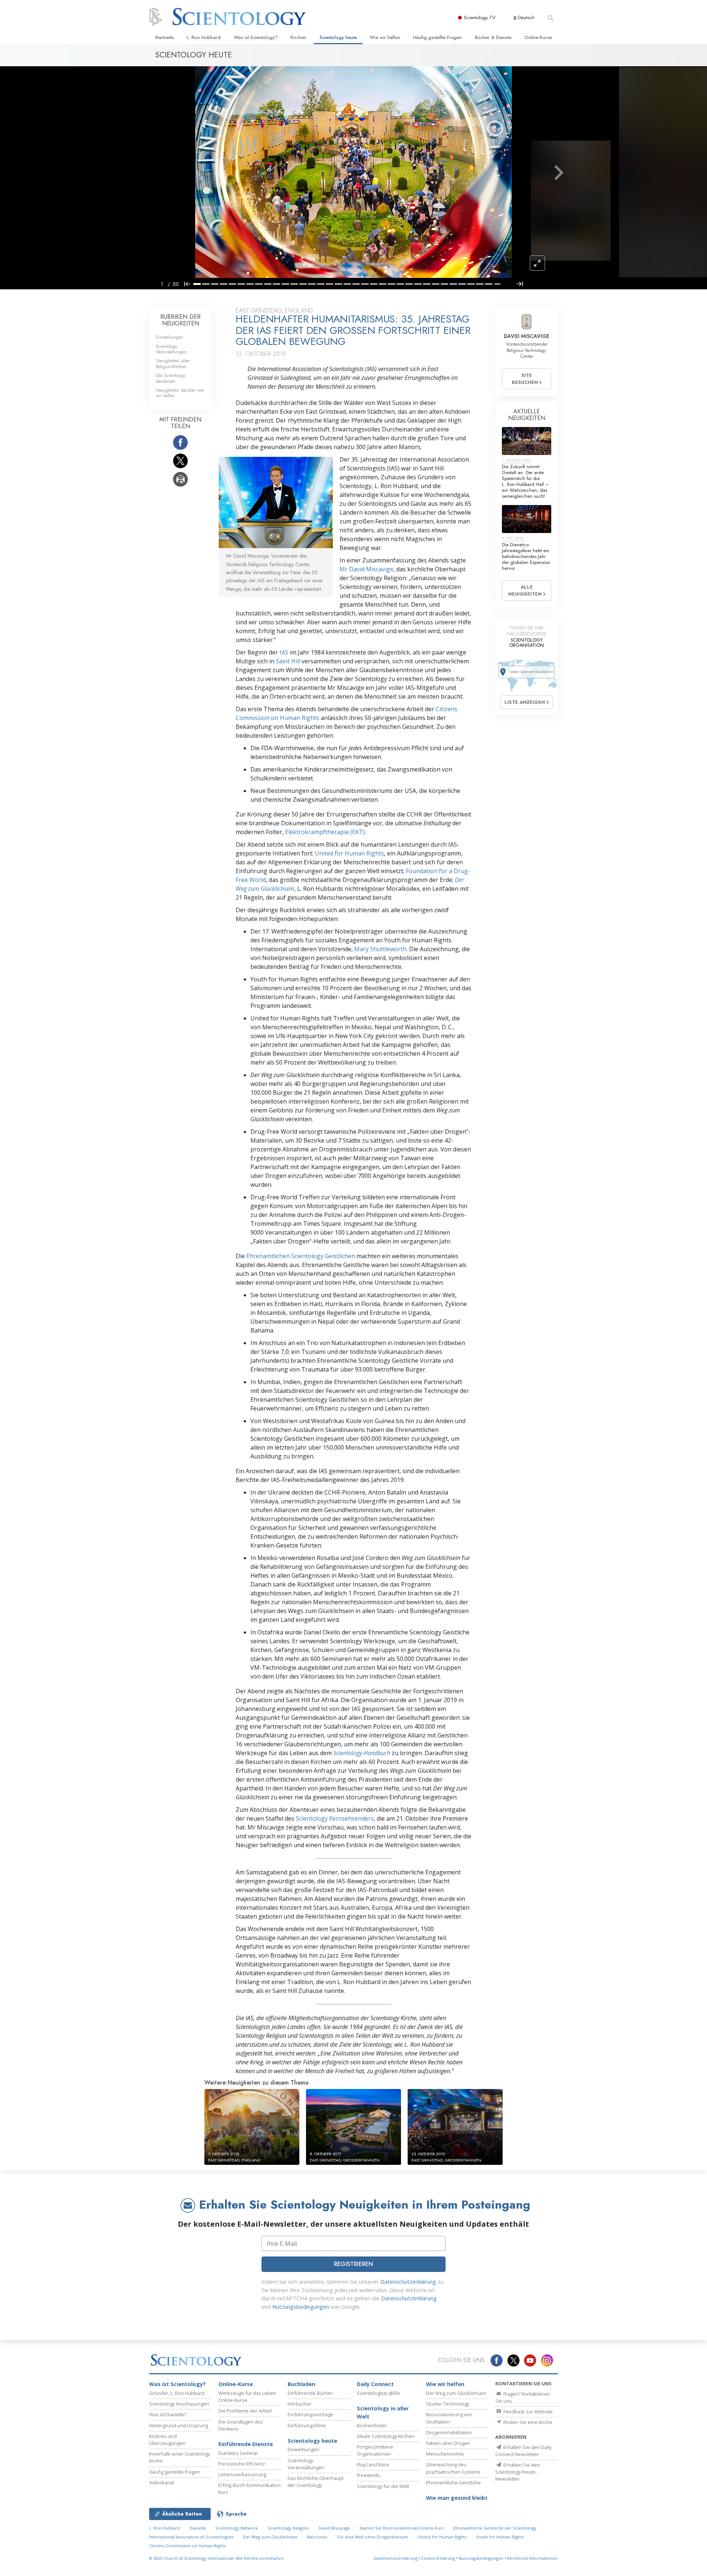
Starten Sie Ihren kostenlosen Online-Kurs (402, 2528)
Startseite (164, 37)
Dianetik (198, 2528)
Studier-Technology (448, 2404)
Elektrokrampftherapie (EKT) (325, 832)
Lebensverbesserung (242, 2474)
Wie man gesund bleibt (457, 2498)
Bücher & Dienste (493, 37)
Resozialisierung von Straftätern (449, 2418)
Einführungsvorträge (310, 2414)
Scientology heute (338, 37)
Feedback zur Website (527, 2411)
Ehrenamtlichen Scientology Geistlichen (301, 1256)
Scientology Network (237, 2528)
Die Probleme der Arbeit (245, 2411)
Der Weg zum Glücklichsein (456, 2393)
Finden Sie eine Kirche (527, 2422)
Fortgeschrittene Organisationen (375, 2450)
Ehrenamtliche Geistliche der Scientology (495, 2528)
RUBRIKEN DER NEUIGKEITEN (180, 320)
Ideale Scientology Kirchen (386, 2436)
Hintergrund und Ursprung (179, 2425)
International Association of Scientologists (191, 2537)
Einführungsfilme (307, 2425)
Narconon (317, 2537)
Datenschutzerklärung (408, 2282)
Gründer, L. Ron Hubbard (177, 2393)
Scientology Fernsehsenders (335, 1818)
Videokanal (161, 2483)
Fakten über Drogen (448, 2443)
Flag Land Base (373, 2464)
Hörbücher (300, 2404)
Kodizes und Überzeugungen (167, 2440)
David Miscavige (334, 2528)
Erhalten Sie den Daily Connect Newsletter (523, 2451)
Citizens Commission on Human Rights (187, 2546)
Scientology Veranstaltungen (171, 349)
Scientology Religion (288, 2528)
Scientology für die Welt (383, 2486)
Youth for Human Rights (500, 2537)
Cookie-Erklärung (438, 2558)
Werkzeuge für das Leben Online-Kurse (247, 2397)
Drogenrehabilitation (449, 2432)
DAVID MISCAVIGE (527, 336)
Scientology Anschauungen (179, 2404)
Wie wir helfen (385, 37)
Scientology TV (480, 17)
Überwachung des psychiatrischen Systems (453, 2468)
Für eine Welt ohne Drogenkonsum (373, 2537)
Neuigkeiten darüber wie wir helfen (180, 393)
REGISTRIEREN (353, 2264)
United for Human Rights (349, 853)
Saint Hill (288, 661)
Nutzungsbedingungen (301, 2307)
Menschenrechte (445, 2454)
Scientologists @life (379, 2393)
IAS (284, 652)
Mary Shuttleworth (380, 949)
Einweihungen (170, 337)
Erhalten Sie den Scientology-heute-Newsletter (518, 2472)
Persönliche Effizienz (242, 2464)
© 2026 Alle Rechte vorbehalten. (217, 2558)
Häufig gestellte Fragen (437, 37)
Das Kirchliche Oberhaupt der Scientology (316, 2482)
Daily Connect (375, 2384)
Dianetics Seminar (238, 2453)
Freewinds (368, 2475)
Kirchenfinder (372, 2425)
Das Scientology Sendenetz (171, 378)
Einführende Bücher (310, 2393)
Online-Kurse (538, 37)
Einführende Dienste (246, 2444)
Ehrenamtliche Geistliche (453, 2483)
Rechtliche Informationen (532, 2558)
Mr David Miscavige (366, 569)
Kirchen (298, 37)
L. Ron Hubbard (204, 37)
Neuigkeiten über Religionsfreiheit (173, 363)
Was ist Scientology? (256, 37)
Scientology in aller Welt (383, 2412)
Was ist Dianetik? (168, 2414)
